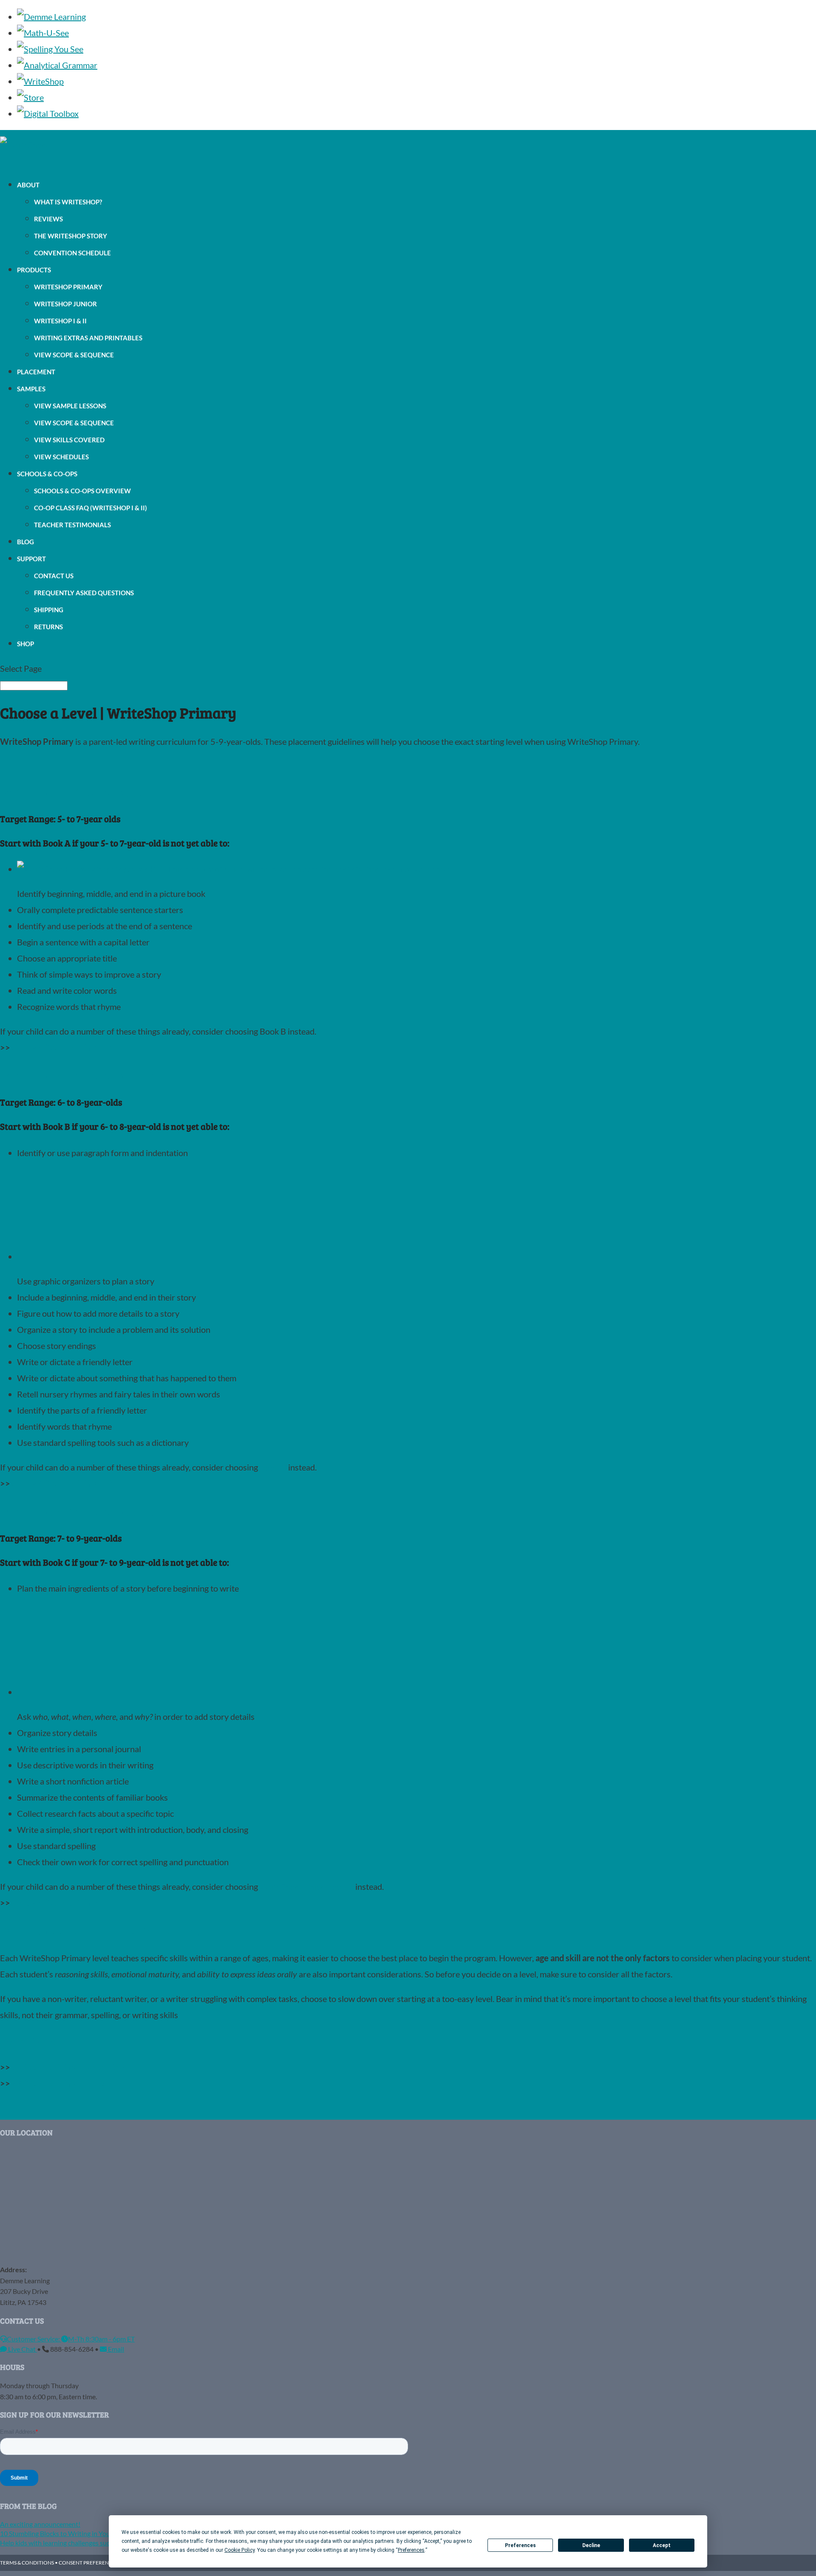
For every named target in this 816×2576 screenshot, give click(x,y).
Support (31, 559)
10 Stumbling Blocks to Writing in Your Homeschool (75, 2533)
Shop (25, 644)
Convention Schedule (72, 253)
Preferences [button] (411, 2550)
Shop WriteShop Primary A (63, 1047)
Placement (36, 372)
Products (34, 270)
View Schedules (61, 457)
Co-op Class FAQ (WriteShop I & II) (91, 508)
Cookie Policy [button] (239, 2550)
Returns (48, 627)
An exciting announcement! (40, 2524)
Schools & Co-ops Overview (82, 491)
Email (115, 2349)
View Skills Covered (69, 440)
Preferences (520, 2545)
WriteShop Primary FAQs (60, 2083)
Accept (662, 2545)
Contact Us (54, 576)
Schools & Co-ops (47, 474)
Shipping (49, 610)
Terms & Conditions (27, 2563)
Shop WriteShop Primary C (62, 1903)
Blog (25, 542)
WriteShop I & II (60, 321)
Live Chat (22, 2349)
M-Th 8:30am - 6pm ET (101, 2339)
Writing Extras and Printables (88, 338)
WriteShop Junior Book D (307, 1886)
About (28, 185)
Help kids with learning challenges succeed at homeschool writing (95, 2543)
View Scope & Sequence (74, 355)
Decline (591, 2545)
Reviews (48, 219)
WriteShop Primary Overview (68, 2067)
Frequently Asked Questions (84, 593)
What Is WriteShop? (68, 202)
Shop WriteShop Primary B (62, 1483)
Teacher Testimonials (72, 525)
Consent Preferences (88, 2563)
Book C (273, 1467)
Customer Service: (34, 2339)
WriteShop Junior (65, 304)
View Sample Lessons (70, 406)
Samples (31, 389)
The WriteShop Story (71, 236)
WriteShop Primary (68, 287)
